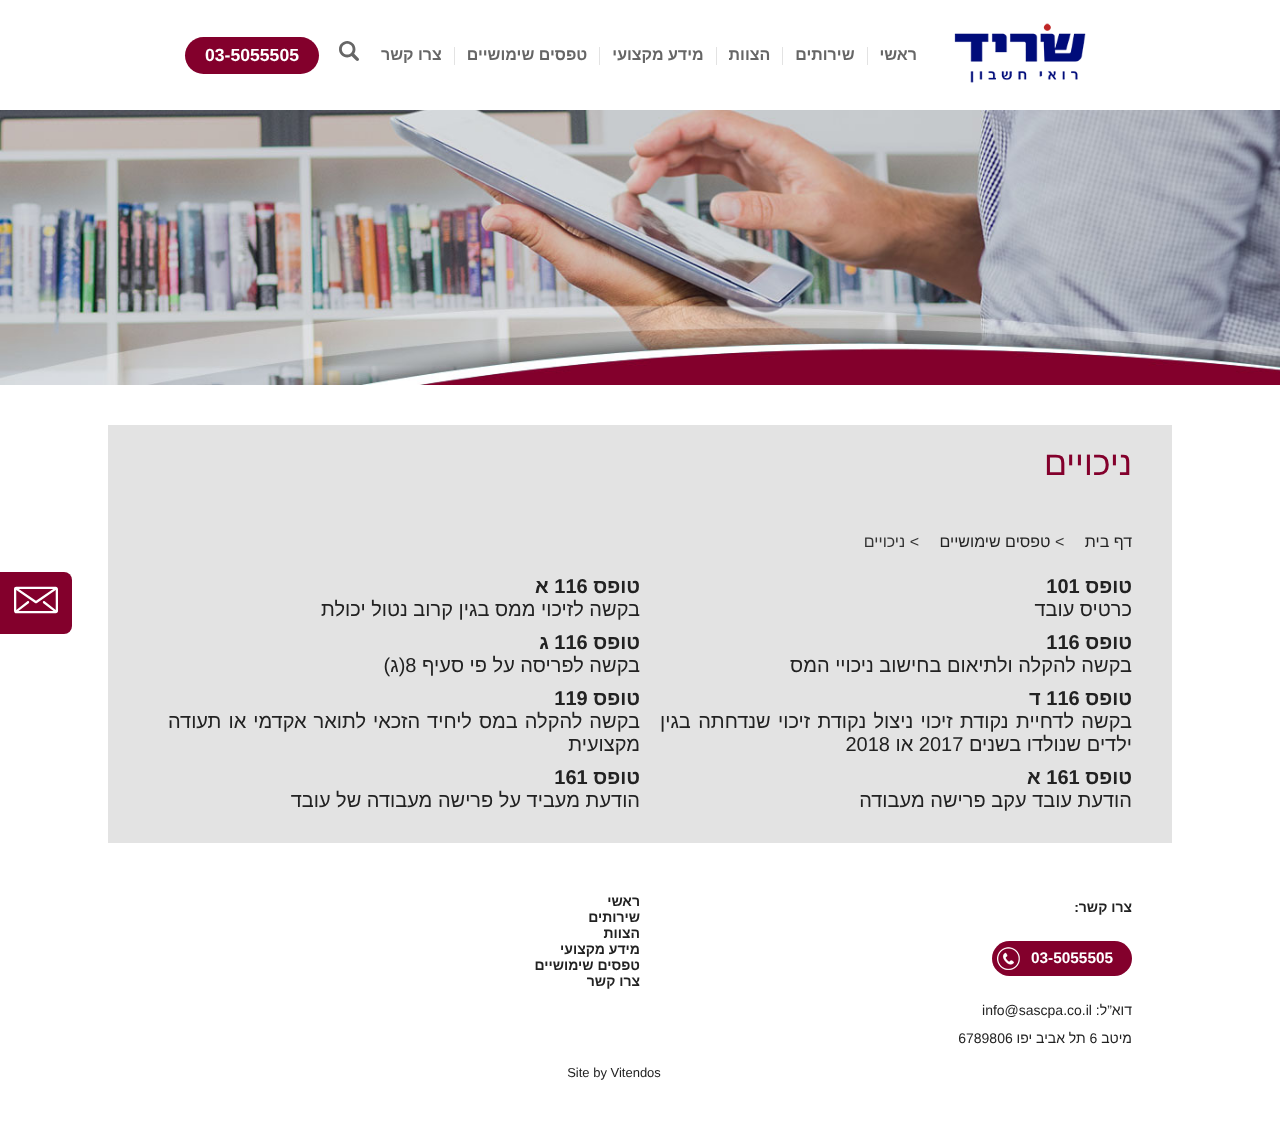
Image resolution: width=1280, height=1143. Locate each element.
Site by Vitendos (614, 1072)
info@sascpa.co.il (1037, 1010)
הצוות (750, 55)
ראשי (898, 55)
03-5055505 (252, 55)
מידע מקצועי (657, 55)
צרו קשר (411, 55)
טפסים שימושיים (527, 55)
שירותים (824, 55)
